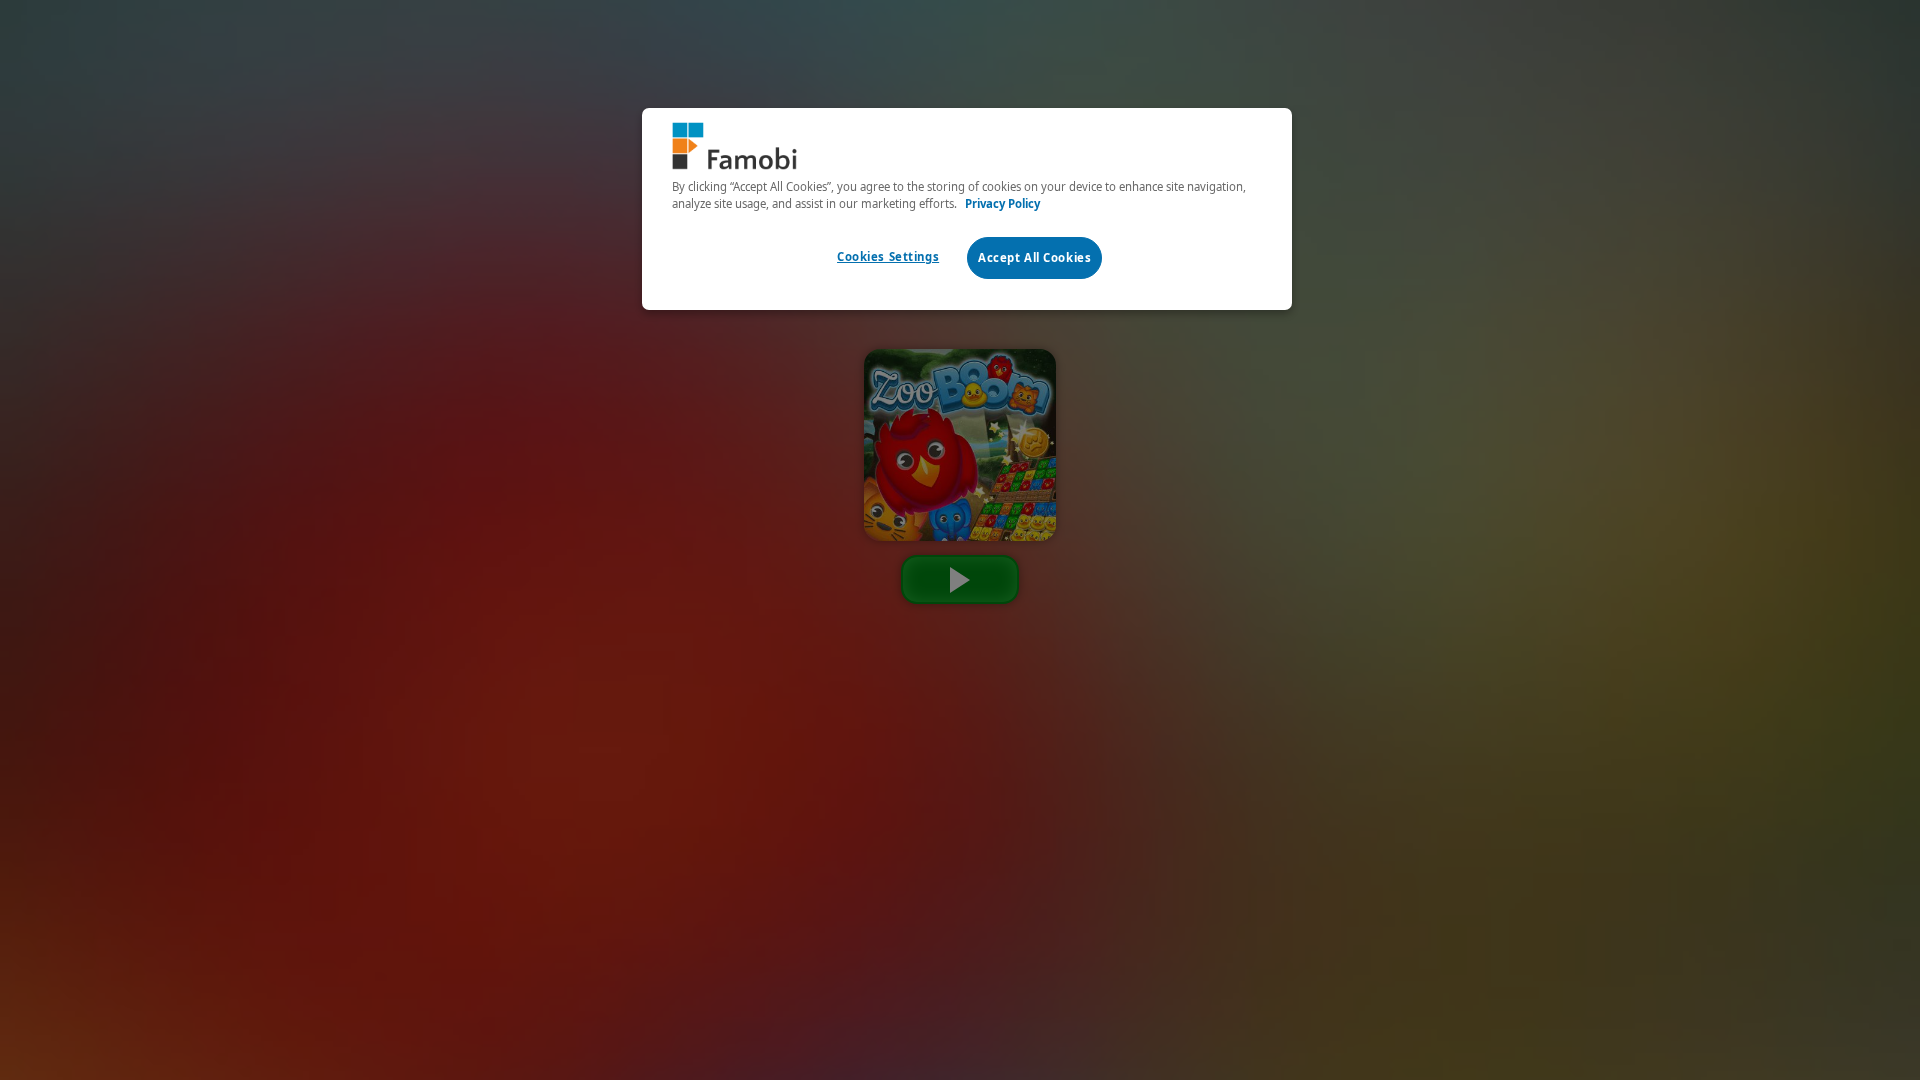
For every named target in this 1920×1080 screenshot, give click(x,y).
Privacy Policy (1002, 203)
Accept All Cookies (1034, 257)
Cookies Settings (888, 256)
